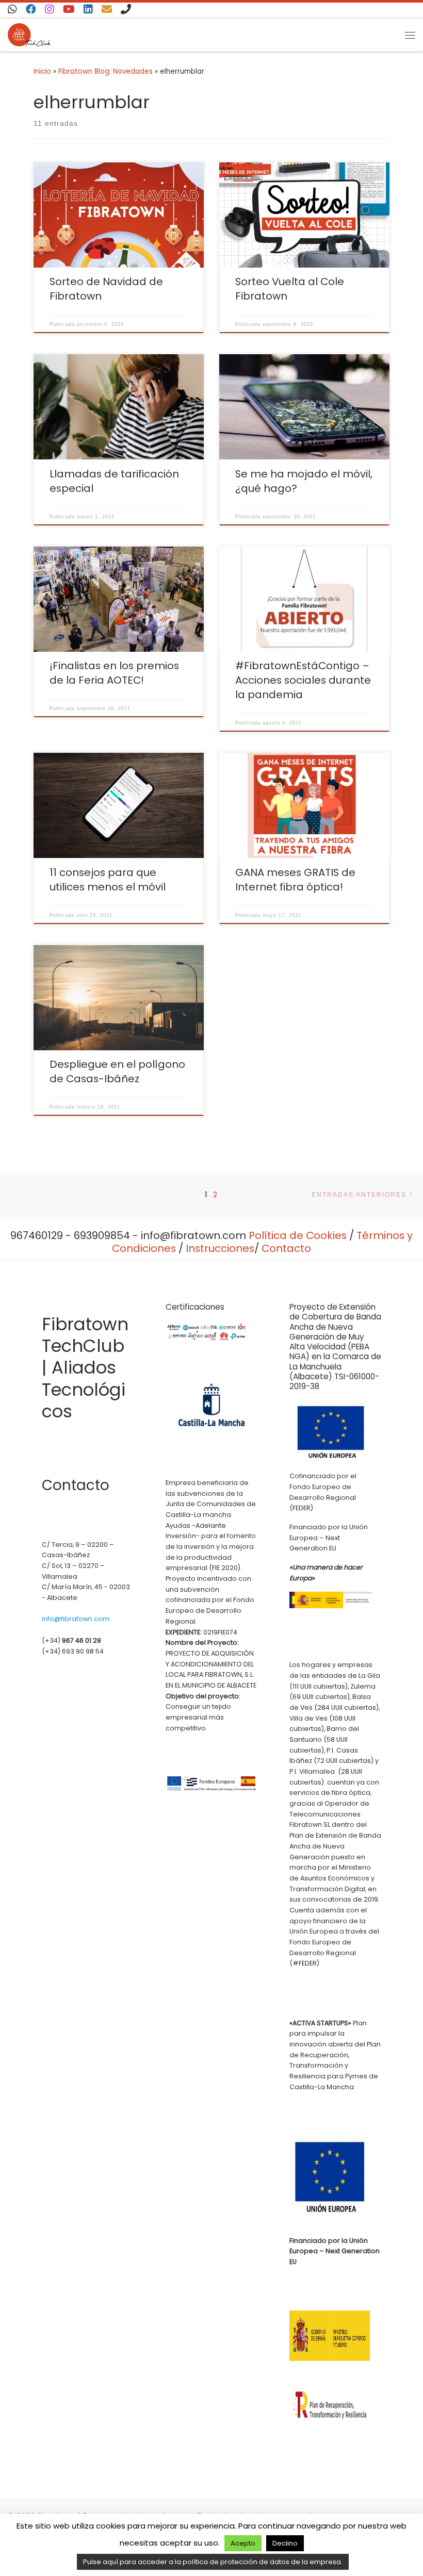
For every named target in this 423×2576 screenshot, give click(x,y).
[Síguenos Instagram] (50, 10)
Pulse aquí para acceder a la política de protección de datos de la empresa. (213, 2562)
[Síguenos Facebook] (31, 10)
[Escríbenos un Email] (107, 10)
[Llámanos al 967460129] (126, 10)
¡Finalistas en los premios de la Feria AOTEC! (114, 673)
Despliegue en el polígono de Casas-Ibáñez (117, 1071)
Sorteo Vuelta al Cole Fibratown (290, 289)
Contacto (286, 1248)
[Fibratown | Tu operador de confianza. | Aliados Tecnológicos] (29, 34)
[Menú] (410, 35)
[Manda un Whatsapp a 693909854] (12, 10)
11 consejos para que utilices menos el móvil (108, 880)
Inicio (42, 71)
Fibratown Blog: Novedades (105, 71)
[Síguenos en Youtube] (69, 10)
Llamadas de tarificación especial (114, 481)
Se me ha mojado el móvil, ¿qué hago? (304, 481)
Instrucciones (220, 1248)
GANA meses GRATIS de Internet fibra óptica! (295, 880)
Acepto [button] (243, 2543)
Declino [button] (285, 2543)
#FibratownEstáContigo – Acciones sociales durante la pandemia (303, 680)
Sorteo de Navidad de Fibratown (106, 289)
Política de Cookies (298, 1235)
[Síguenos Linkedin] (88, 10)
